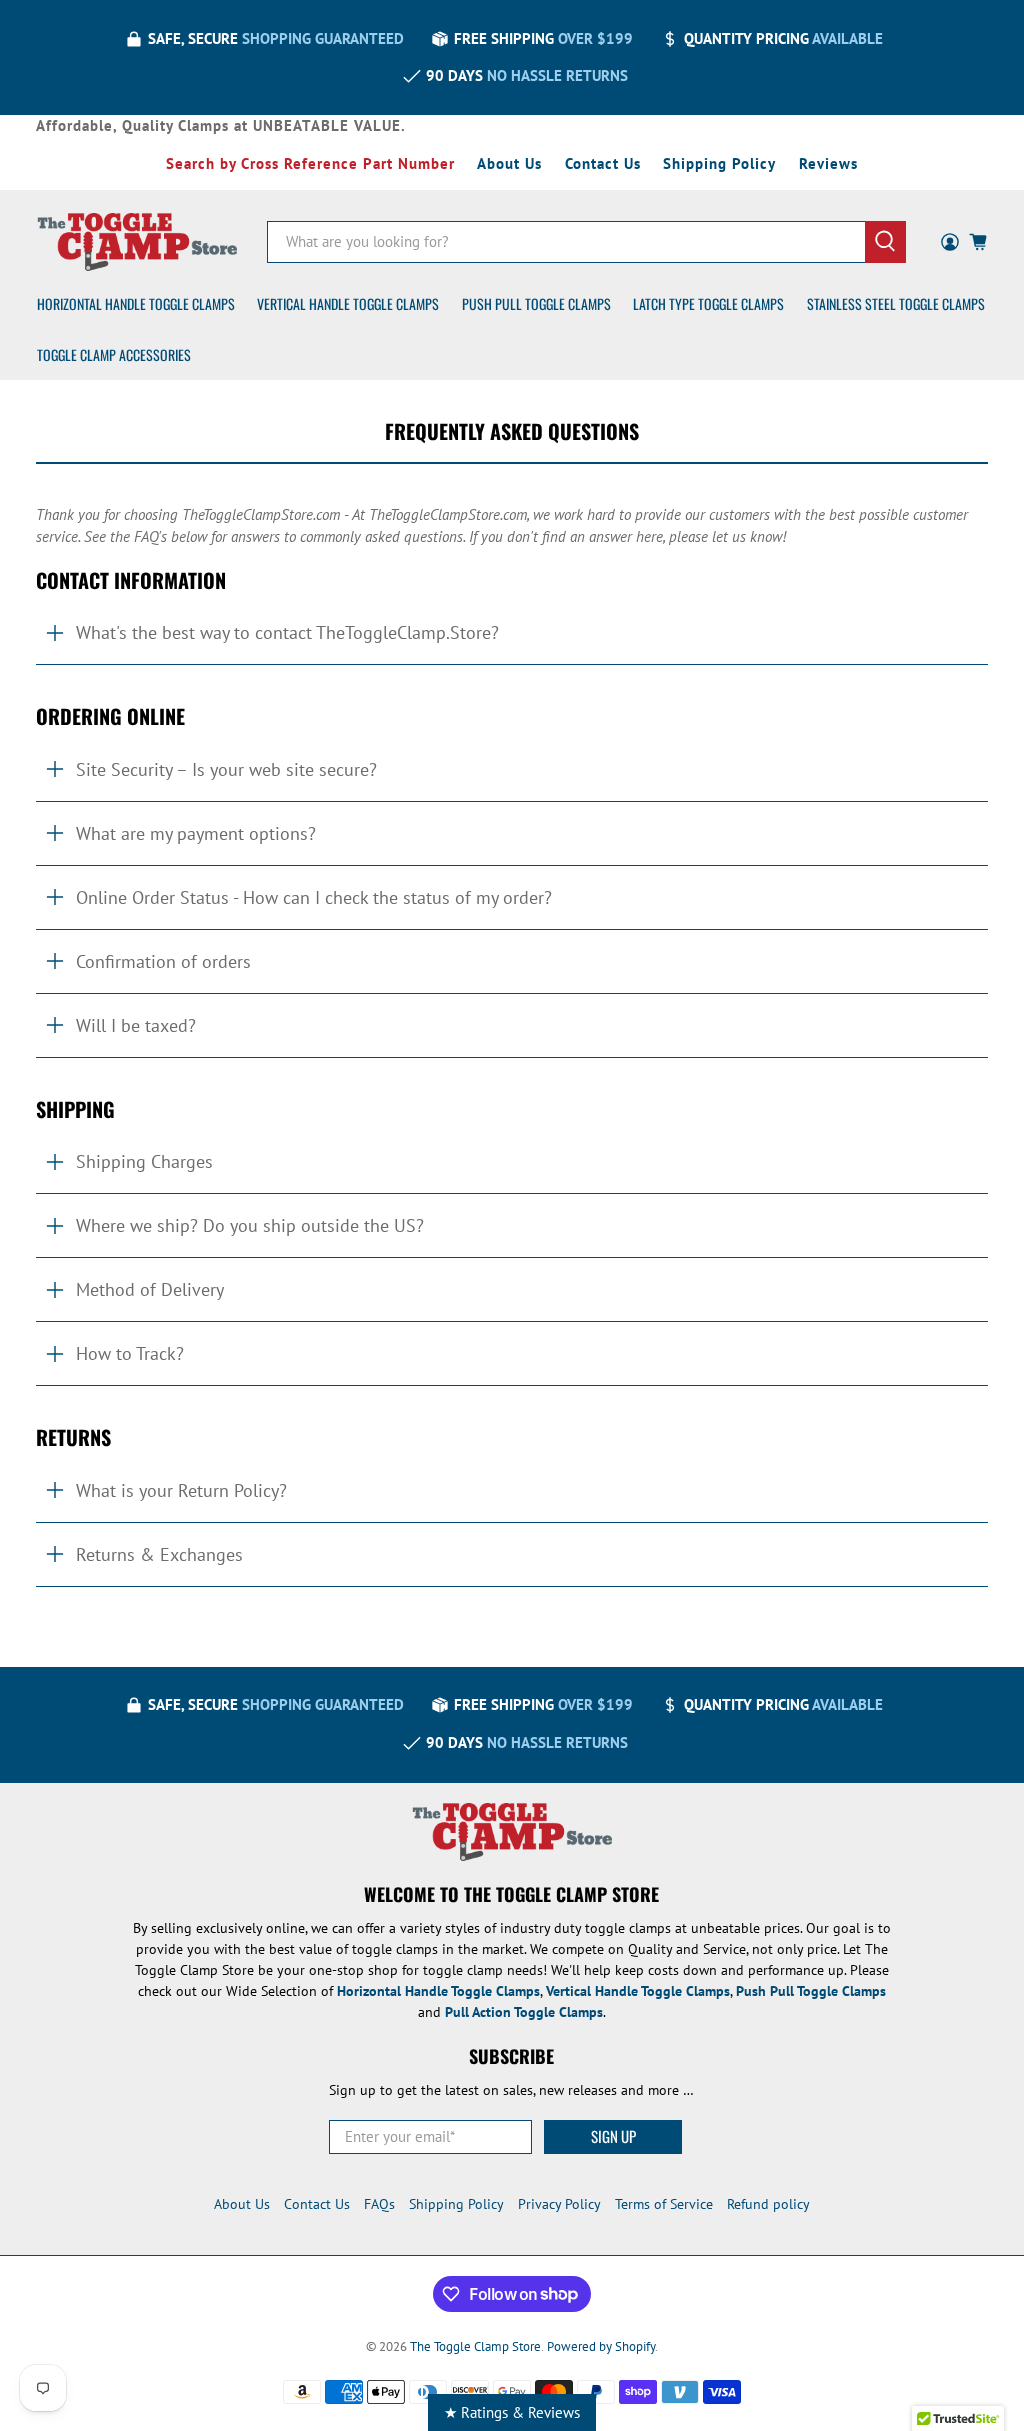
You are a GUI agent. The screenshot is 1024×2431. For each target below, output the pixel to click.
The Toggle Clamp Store (475, 2346)
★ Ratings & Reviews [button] (512, 2412)
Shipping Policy (719, 163)
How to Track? (130, 1353)
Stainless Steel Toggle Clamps (896, 303)
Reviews (828, 163)
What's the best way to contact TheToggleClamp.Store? (287, 632)
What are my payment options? (196, 833)
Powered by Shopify (601, 2346)
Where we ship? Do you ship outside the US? (250, 1225)
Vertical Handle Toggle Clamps (348, 303)
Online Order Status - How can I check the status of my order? (314, 897)
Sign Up (613, 2136)
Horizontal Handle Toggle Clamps (136, 303)
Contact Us (603, 163)
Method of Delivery (150, 1289)
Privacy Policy (559, 2204)
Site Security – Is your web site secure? (226, 769)
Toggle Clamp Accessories (114, 354)
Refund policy (768, 2204)
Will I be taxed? (136, 1025)
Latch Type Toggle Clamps (708, 303)
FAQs (379, 2204)
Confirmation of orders (163, 961)
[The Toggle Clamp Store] (137, 242)
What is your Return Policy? (181, 1490)
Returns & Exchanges (159, 1554)
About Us (509, 163)
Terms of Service (664, 2204)
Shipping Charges (144, 1161)
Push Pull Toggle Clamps (536, 303)
